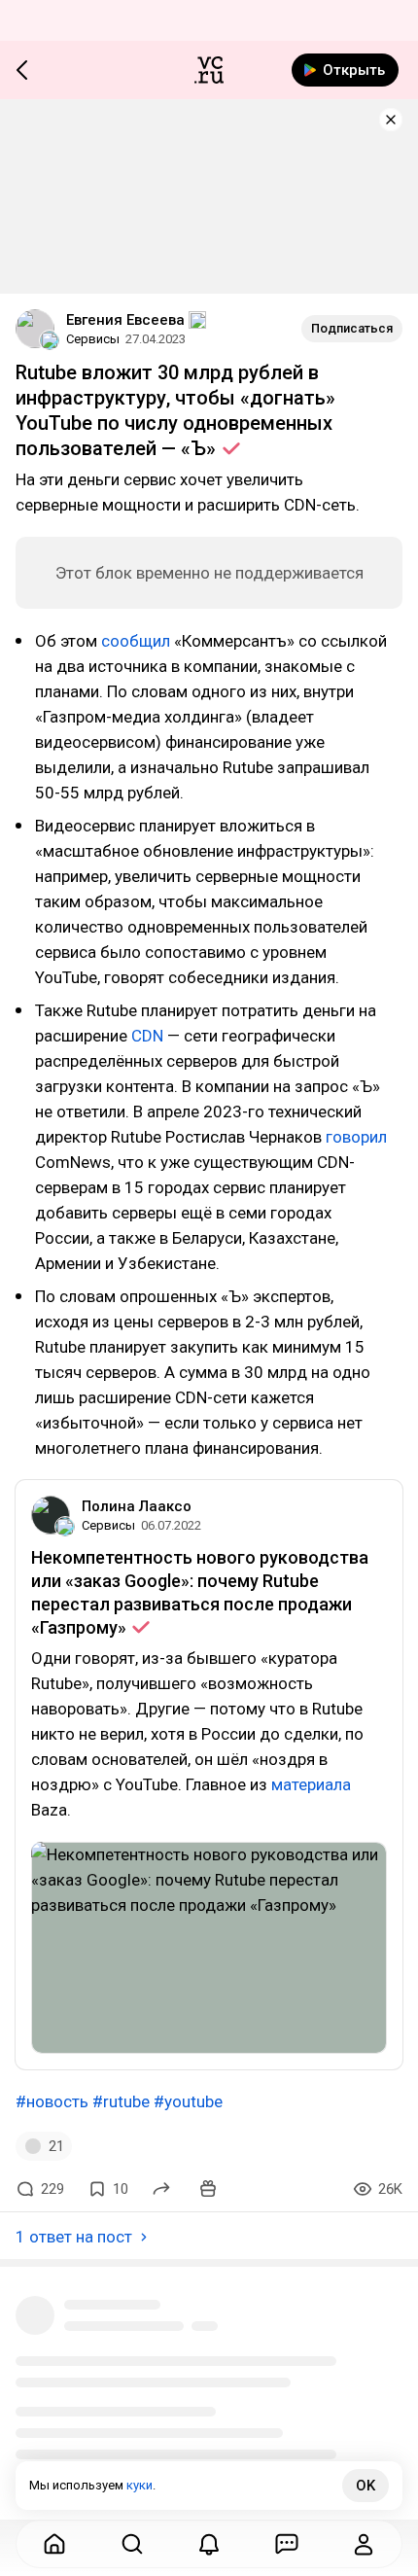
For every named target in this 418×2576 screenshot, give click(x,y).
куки (139, 2485)
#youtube (188, 2101)
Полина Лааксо (137, 1506)
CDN (147, 1036)
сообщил (136, 641)
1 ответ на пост (74, 2237)
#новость (52, 2101)
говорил (356, 1137)
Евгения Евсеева (125, 320)
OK (366, 2486)
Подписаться (352, 328)
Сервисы (93, 339)
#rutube (121, 2101)
